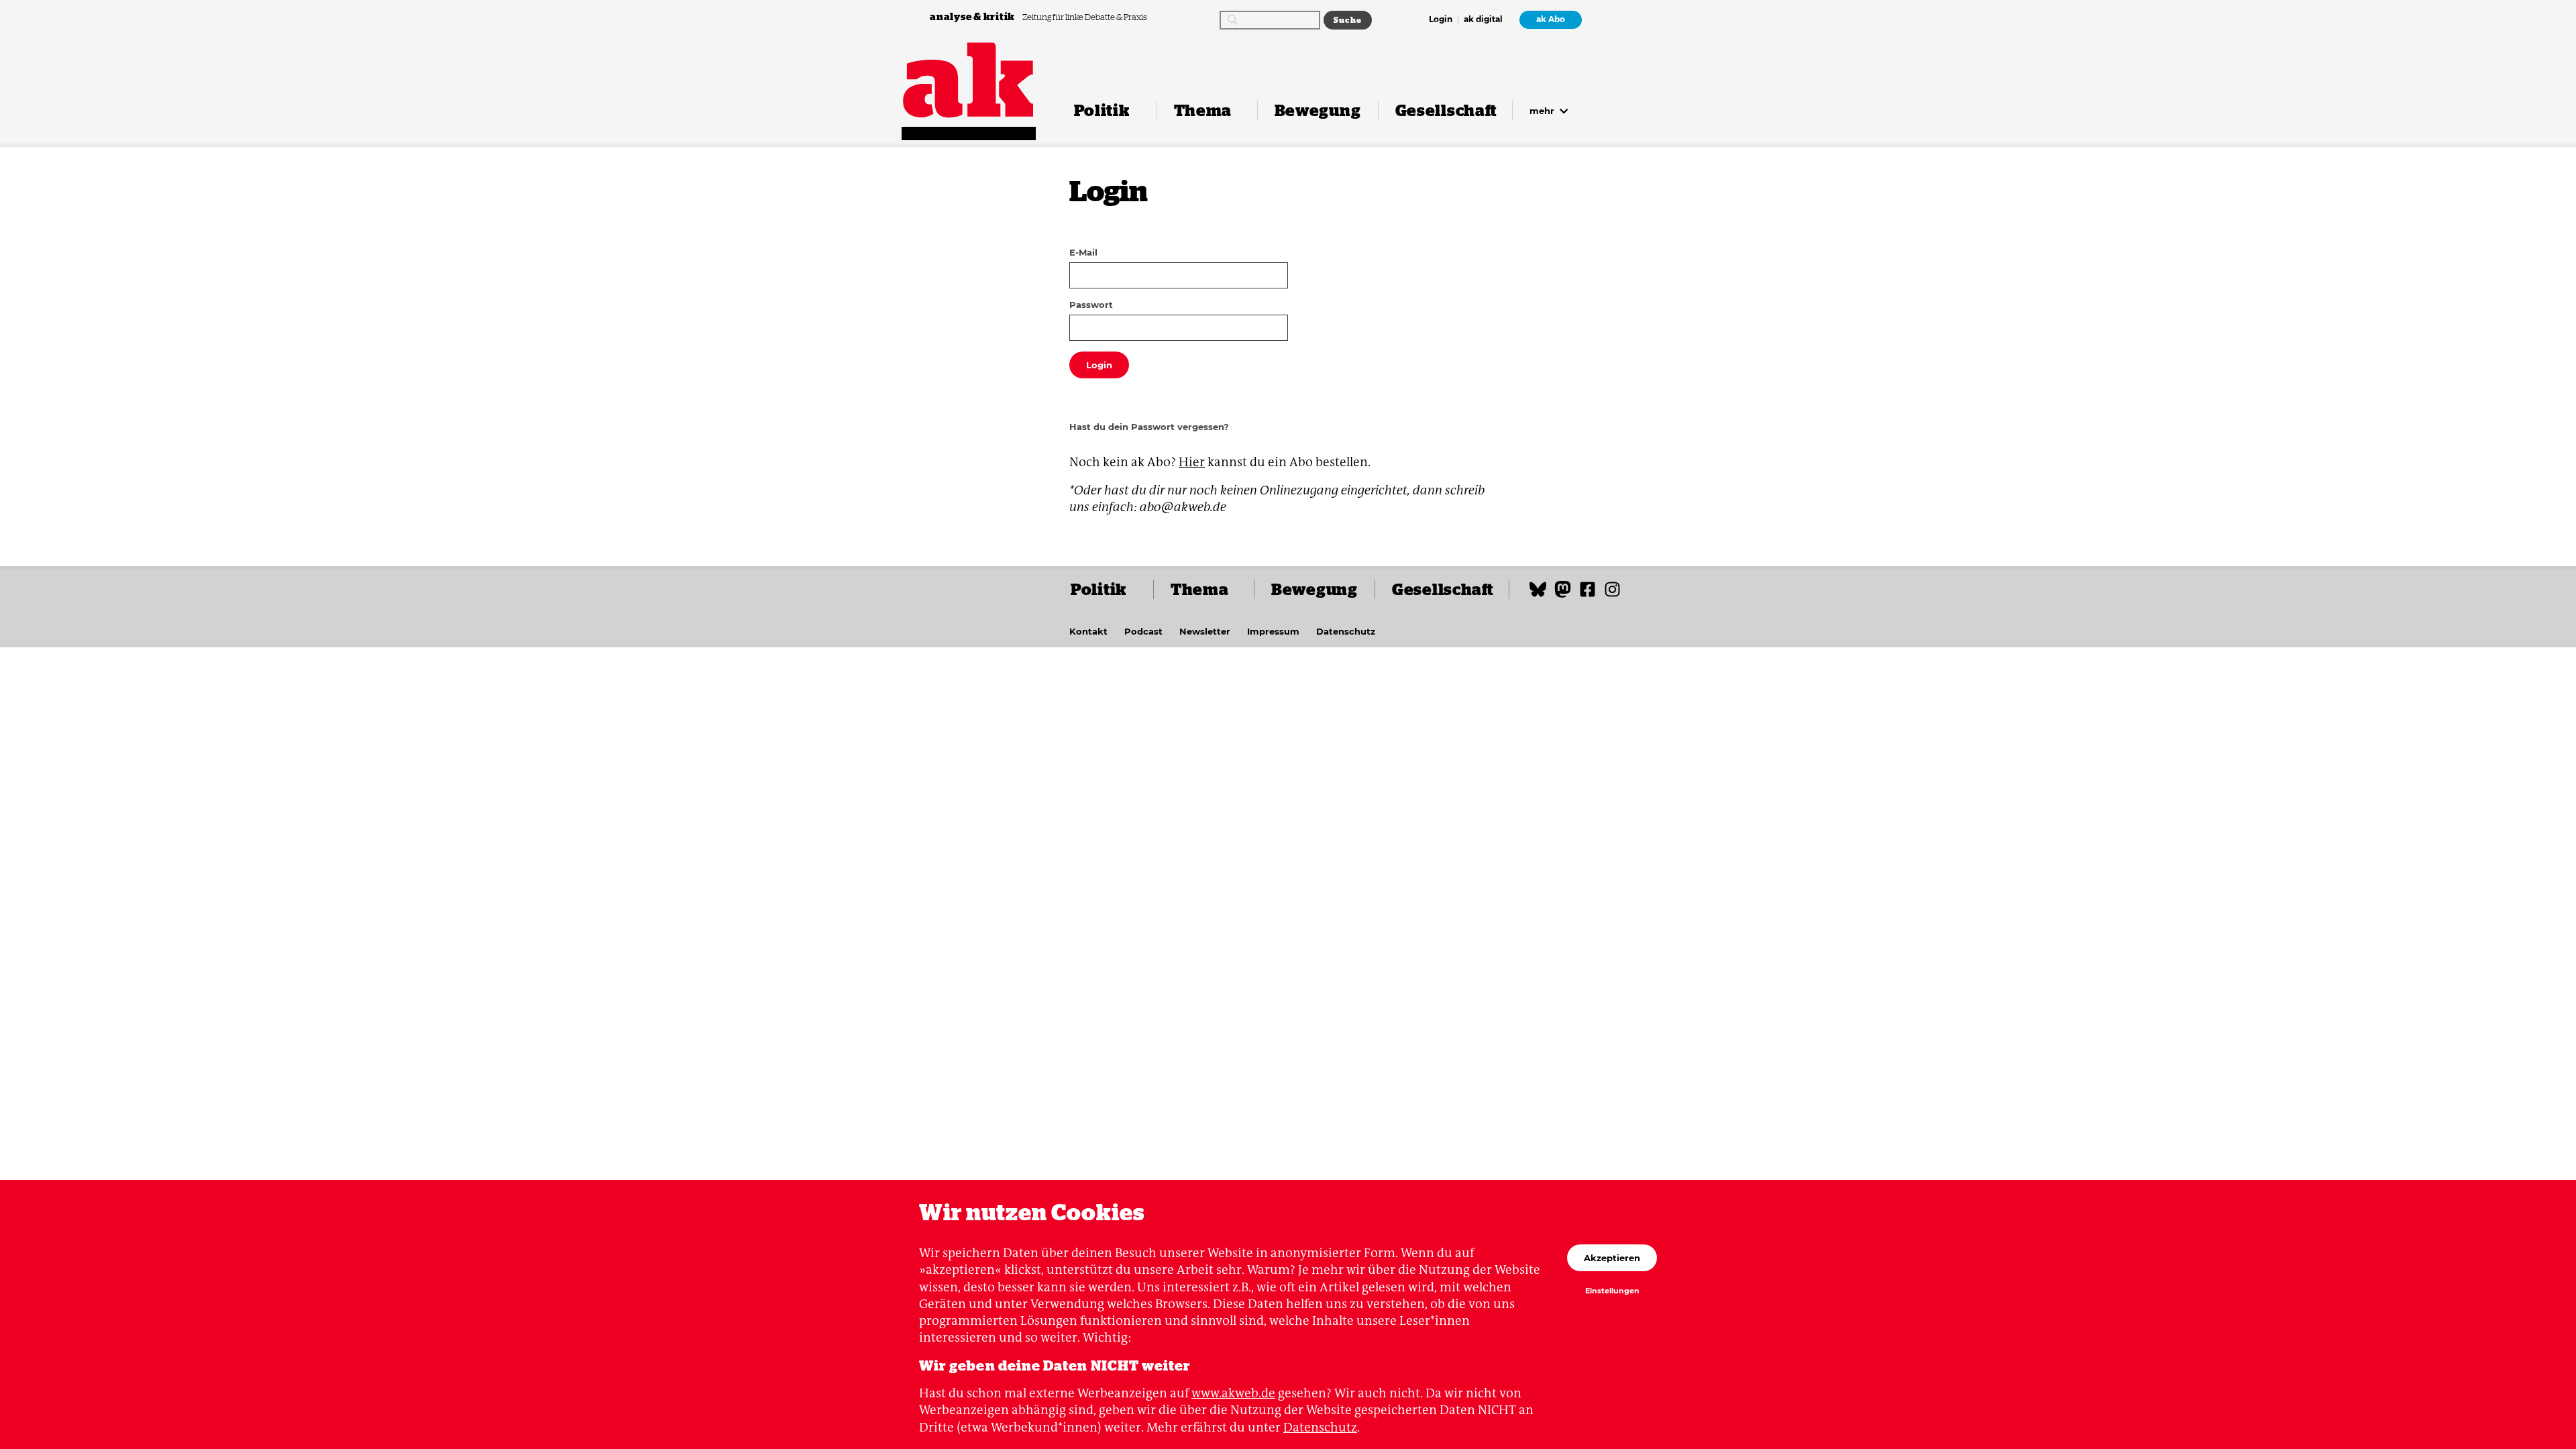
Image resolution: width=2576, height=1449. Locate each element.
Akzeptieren (1612, 1258)
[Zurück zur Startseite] (969, 80)
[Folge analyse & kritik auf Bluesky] (1538, 595)
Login (1441, 20)
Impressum (1273, 631)
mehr (1543, 111)
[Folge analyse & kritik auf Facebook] (1588, 595)
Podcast (1143, 631)
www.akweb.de (1233, 1393)
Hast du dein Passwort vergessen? (1149, 427)
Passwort (1091, 305)
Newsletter (1205, 631)
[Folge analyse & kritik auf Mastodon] (1563, 595)
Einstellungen (1612, 1291)
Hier (1192, 462)
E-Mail (1083, 252)
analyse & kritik (973, 16)
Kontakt (1088, 631)
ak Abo (1551, 19)
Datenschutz (1346, 631)
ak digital (1483, 20)
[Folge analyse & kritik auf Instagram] (1612, 595)
